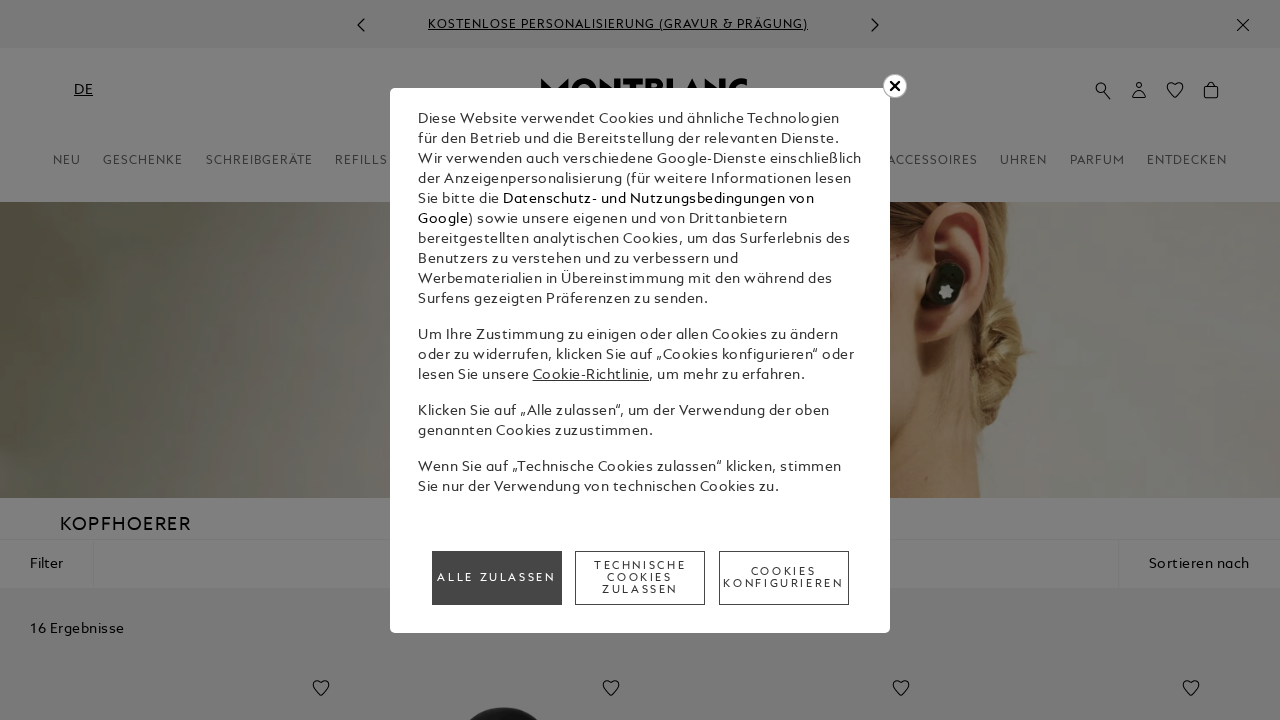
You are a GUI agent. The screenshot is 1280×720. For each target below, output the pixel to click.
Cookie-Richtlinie (591, 375)
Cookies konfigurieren (783, 578)
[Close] (895, 86)
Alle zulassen (496, 578)
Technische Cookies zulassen (640, 578)
